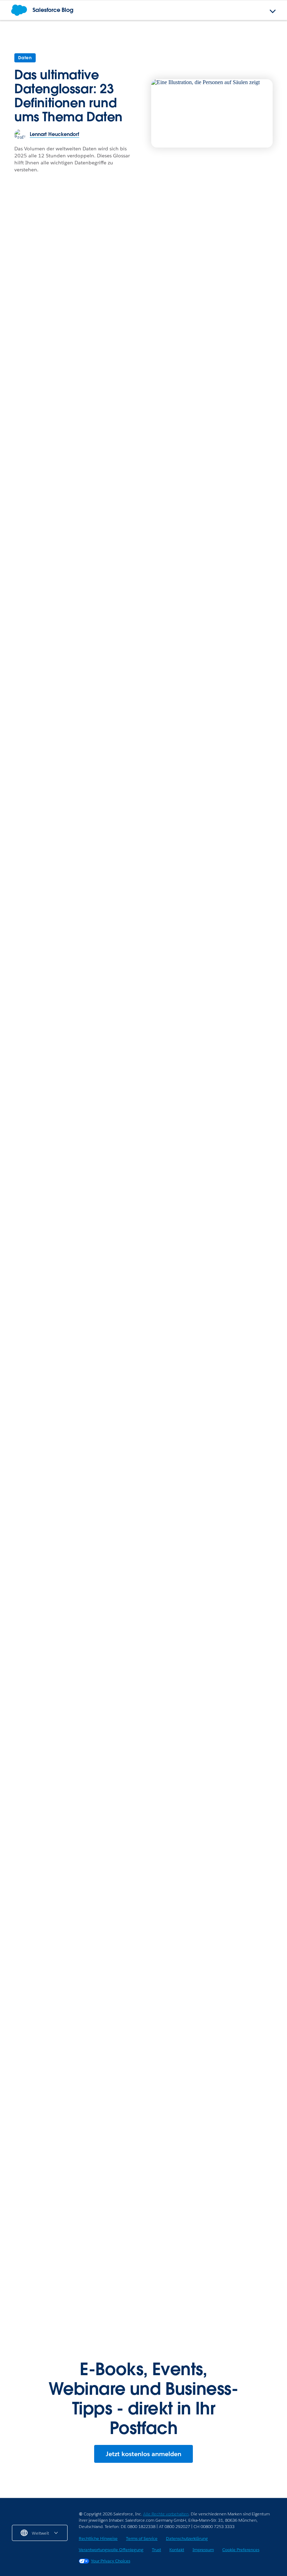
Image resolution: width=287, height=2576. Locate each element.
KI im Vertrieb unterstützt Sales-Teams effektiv (76, 377)
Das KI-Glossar (30, 1883)
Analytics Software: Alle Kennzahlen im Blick (138, 1565)
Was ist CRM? (28, 1561)
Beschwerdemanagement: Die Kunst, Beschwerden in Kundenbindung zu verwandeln (49, 550)
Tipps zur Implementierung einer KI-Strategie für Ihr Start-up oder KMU (214, 2271)
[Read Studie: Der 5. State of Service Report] (214, 1830)
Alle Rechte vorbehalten (166, 2514)
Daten (25, 58)
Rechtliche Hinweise (98, 2538)
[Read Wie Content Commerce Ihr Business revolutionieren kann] (238, 328)
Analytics (117, 1547)
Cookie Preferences (241, 2550)
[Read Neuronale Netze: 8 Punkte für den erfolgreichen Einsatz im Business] (238, 1513)
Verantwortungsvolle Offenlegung (111, 2550)
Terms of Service (142, 2538)
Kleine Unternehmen (177, 2202)
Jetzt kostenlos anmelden (143, 2454)
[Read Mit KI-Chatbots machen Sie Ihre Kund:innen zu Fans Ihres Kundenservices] (73, 934)
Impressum (203, 2550)
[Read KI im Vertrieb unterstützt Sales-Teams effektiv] (96, 301)
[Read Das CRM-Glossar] (49, 1366)
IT (14, 2202)
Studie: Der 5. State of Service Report (205, 1883)
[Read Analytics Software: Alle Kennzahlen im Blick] (143, 1513)
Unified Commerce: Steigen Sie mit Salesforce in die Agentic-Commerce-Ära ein (72, 2143)
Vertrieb (21, 362)
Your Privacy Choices (111, 2561)
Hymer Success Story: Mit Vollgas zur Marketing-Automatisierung (214, 2080)
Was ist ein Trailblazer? (108, 752)
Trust (156, 2550)
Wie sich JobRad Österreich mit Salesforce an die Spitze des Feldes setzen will (142, 550)
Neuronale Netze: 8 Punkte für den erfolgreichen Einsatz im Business (237, 1570)
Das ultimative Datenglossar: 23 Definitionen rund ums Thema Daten (68, 96)
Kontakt (177, 2550)
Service (21, 523)
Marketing (213, 523)
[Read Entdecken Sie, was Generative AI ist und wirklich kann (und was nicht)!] (214, 934)
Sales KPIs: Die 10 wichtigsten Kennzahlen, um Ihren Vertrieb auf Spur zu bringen (139, 715)
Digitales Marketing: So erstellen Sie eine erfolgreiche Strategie (132, 675)
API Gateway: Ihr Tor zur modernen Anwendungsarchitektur (55, 2223)
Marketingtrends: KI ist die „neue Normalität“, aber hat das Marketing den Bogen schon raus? (236, 550)
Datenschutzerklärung (187, 2538)
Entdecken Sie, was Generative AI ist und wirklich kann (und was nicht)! (212, 991)
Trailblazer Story (126, 523)
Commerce (214, 363)
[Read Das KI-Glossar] (73, 1830)
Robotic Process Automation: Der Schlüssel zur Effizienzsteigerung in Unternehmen (70, 2271)
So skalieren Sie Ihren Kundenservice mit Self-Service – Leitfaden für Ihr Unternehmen (185, 1419)
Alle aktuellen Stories (241, 1681)
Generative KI (217, 1547)
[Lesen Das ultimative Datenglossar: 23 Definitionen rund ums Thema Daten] (212, 113)
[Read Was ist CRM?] (49, 1513)
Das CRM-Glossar (35, 1415)
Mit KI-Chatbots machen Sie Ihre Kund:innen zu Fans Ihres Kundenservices (71, 991)
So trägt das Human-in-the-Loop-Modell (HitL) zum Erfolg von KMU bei (212, 2223)
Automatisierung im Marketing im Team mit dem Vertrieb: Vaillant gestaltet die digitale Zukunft (208, 2132)
